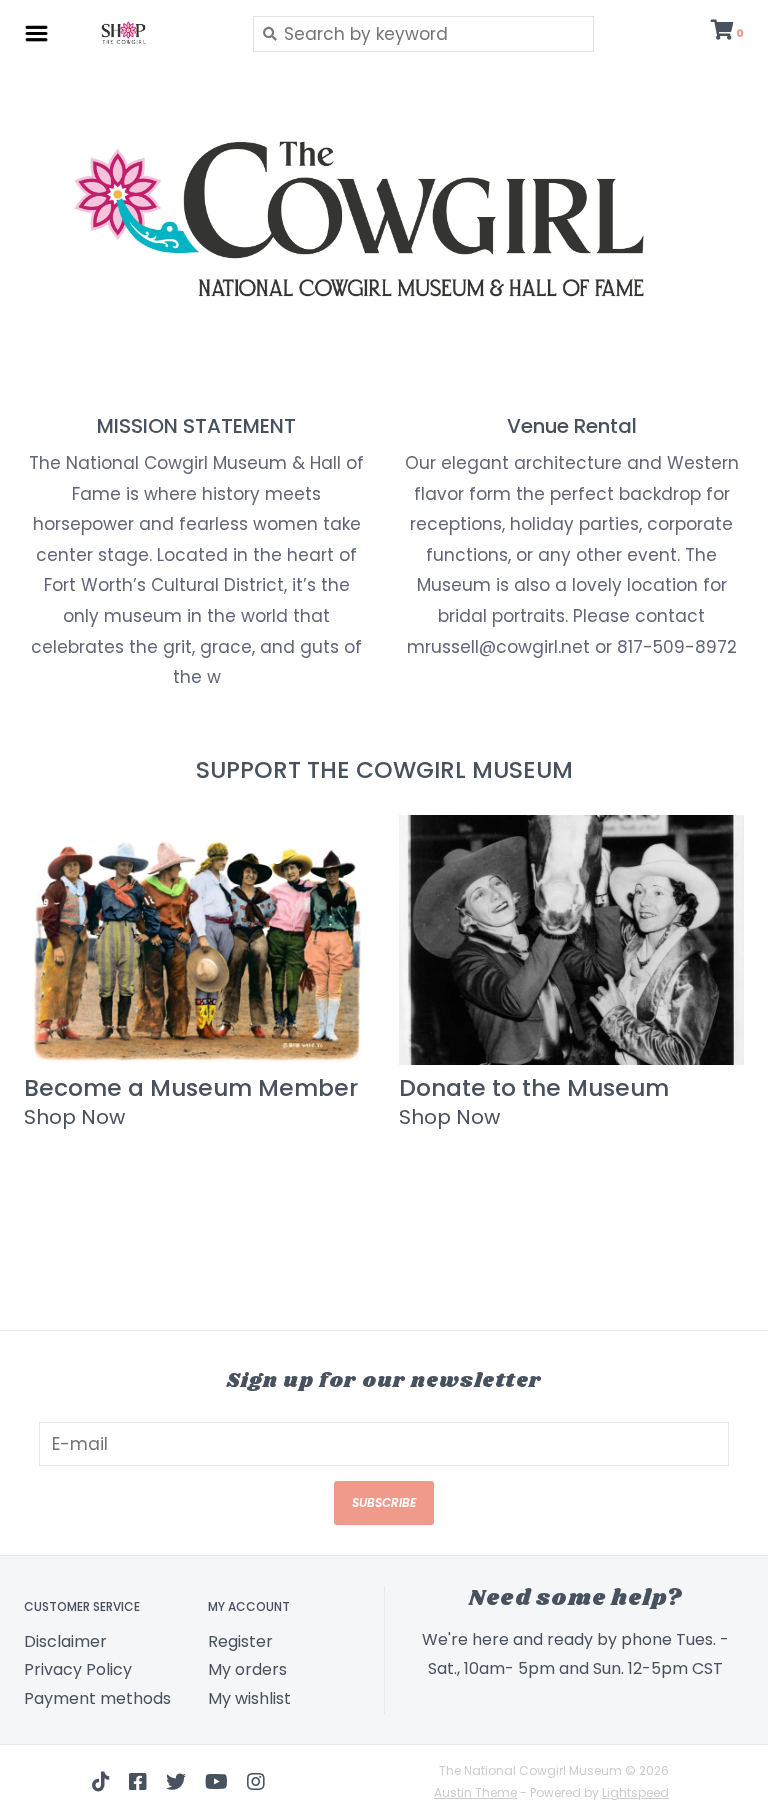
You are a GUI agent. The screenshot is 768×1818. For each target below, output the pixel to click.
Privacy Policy (78, 1669)
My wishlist (249, 1698)
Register (240, 1641)
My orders (247, 1669)
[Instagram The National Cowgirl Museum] (256, 1782)
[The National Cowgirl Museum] (145, 33)
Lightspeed (635, 1792)
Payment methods (97, 1698)
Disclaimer (65, 1641)
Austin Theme (475, 1792)
